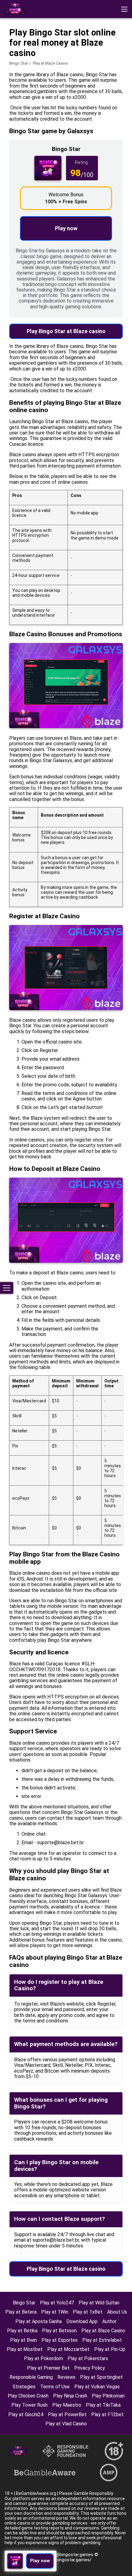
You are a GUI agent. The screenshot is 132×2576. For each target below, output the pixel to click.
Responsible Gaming (31, 2377)
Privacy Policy (90, 2368)
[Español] (59, 47)
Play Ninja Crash (70, 2396)
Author (109, 2321)
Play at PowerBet (67, 2414)
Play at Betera (21, 2312)
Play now (66, 228)
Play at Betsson (59, 2331)
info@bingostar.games (71, 2555)
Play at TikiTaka (103, 2405)
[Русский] (75, 47)
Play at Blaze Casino (103, 2331)
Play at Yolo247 (57, 2303)
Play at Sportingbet (101, 2377)
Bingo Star (19, 63)
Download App (82, 2321)
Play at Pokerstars (88, 2358)
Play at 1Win (55, 2312)
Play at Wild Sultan (99, 2303)
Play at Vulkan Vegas (97, 2387)
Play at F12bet (107, 2414)
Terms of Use (55, 2387)
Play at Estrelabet (102, 2340)
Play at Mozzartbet (68, 2349)
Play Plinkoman (108, 2396)
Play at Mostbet (25, 2349)
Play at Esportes (60, 2340)
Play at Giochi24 (26, 2414)
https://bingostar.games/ (66, 2560)
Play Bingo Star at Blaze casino (66, 331)
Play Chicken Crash (28, 2396)
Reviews (66, 2377)
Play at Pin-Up (110, 2349)
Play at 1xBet (88, 2312)
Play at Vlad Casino (66, 2424)
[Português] (27, 47)
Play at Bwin (23, 2340)
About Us (117, 2312)
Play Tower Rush (29, 2405)
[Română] (11, 47)
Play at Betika (22, 2331)
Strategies (24, 2387)
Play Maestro (67, 2405)
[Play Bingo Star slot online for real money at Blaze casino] (15, 9)
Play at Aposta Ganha (39, 2321)
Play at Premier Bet (48, 2368)
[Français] (43, 47)
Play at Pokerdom (43, 2358)
